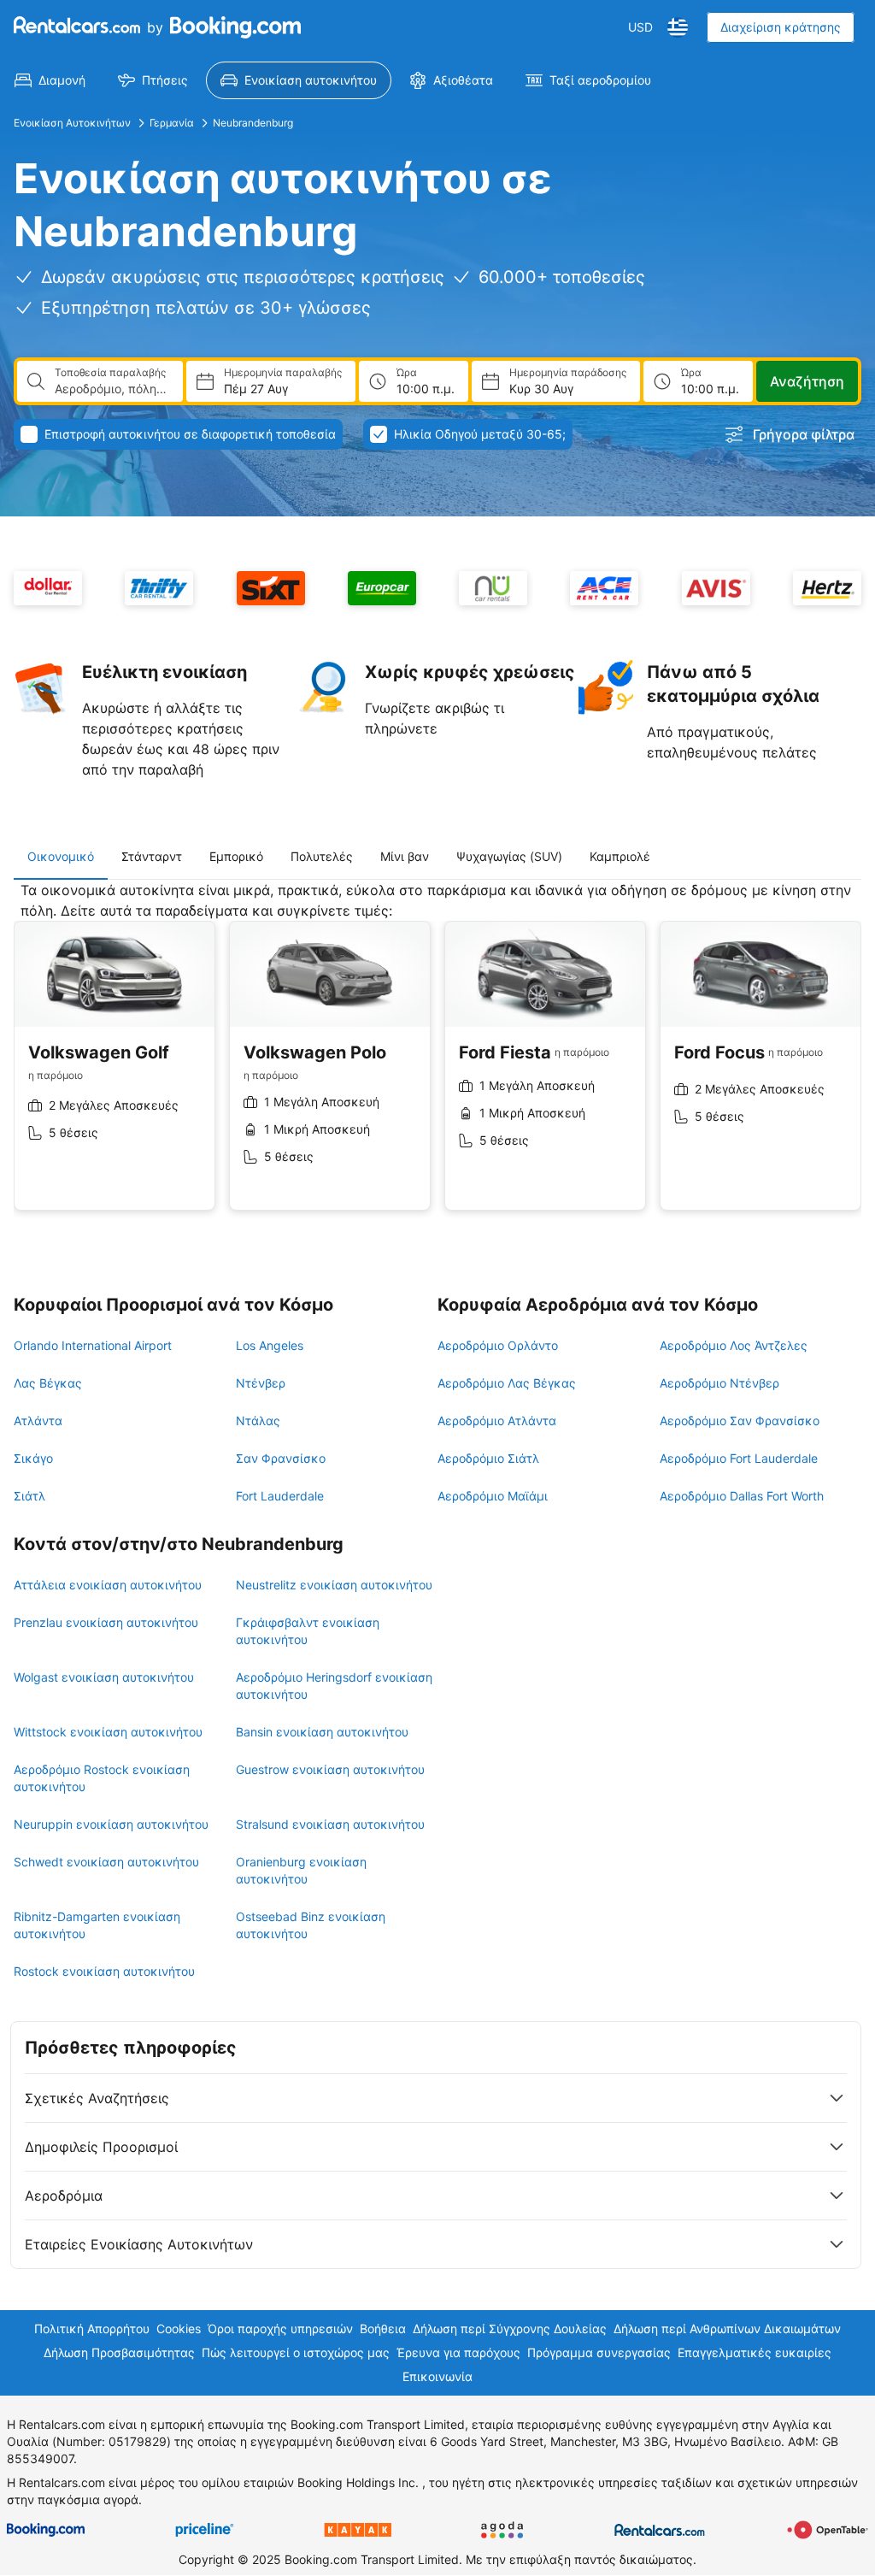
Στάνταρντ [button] (152, 856)
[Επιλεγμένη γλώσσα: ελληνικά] (678, 27)
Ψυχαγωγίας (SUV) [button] (509, 856)
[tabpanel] (437, 1059)
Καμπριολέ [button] (620, 856)
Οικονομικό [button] (61, 856)
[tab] (61, 857)
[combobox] (112, 389)
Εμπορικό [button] (236, 856)
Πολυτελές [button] (322, 856)
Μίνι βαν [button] (405, 856)
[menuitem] (50, 80)
